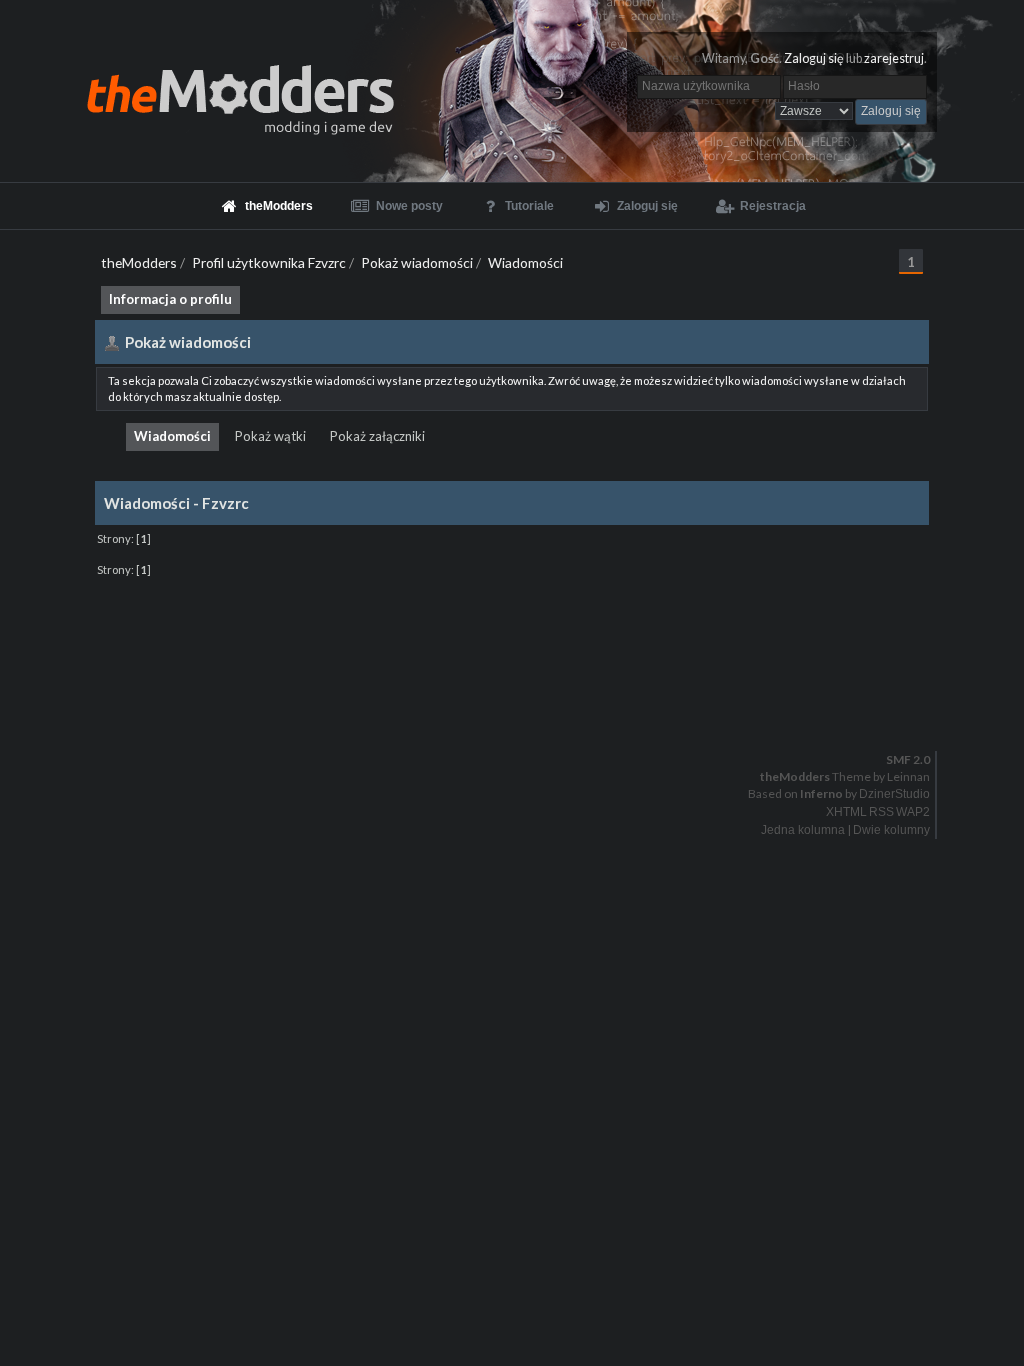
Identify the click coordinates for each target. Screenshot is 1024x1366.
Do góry (520, 708)
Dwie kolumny (891, 830)
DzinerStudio (894, 794)
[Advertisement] (512, 628)
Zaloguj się (814, 58)
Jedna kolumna (803, 830)
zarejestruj (894, 58)
